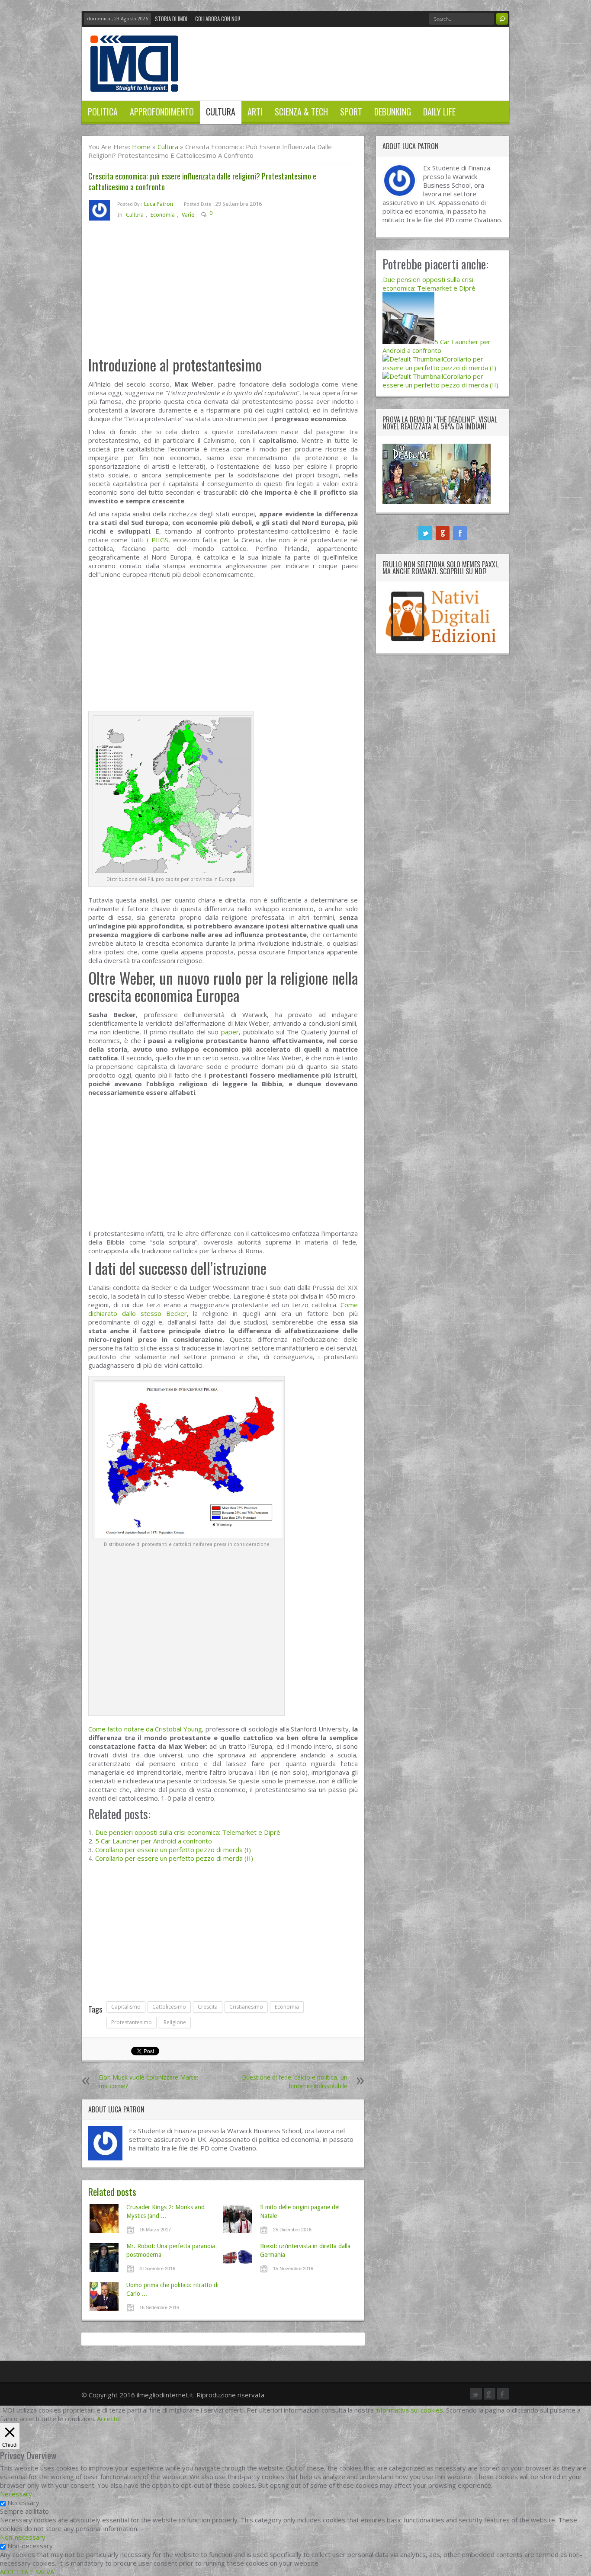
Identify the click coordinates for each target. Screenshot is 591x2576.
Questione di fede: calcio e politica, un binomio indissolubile (294, 2082)
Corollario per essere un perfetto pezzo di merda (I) (173, 1850)
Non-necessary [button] (23, 2537)
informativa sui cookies (409, 2410)
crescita (208, 2007)
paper (230, 1032)
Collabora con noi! (218, 19)
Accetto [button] (108, 2419)
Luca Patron (159, 204)
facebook (460, 533)
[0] (219, 215)
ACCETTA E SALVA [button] (27, 2572)
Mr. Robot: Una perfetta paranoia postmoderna (171, 2250)
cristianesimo (246, 2007)
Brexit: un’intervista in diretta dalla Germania (305, 2250)
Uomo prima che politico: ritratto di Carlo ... (172, 2289)
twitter (425, 533)
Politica (103, 112)
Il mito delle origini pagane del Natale (300, 2211)
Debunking (393, 112)
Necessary (23, 2502)
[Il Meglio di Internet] (134, 83)
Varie (188, 215)
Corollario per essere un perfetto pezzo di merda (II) (174, 1858)
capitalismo (126, 2007)
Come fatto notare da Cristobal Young (145, 1729)
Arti (255, 112)
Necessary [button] (16, 2494)
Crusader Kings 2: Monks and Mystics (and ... (165, 2211)
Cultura (221, 112)
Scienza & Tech (301, 112)
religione (175, 2022)
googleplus (443, 533)
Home (141, 147)
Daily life (439, 112)
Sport (351, 112)
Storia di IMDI (171, 19)
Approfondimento (162, 112)
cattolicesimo (169, 2007)
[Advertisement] (223, 292)
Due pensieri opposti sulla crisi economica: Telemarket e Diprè (188, 1832)
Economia (163, 215)
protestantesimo (132, 2022)
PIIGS (160, 540)
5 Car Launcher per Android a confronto (154, 1841)
